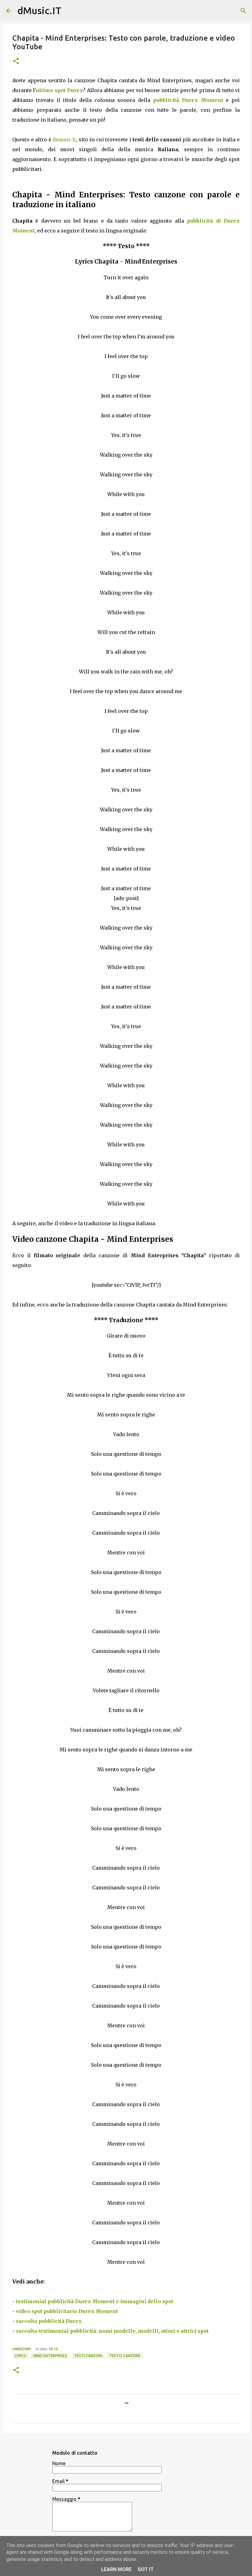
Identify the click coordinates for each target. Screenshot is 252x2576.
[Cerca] (243, 11)
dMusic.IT (39, 10)
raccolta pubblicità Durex (49, 2321)
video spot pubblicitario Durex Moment (67, 2311)
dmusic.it (64, 139)
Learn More (116, 2569)
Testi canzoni (88, 2356)
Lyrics (20, 2356)
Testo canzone (125, 2356)
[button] (16, 61)
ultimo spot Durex (59, 90)
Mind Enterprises (50, 2356)
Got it (146, 2569)
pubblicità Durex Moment (188, 100)
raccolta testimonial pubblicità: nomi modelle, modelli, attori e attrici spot (112, 2331)
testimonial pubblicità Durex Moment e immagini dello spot (95, 2301)
